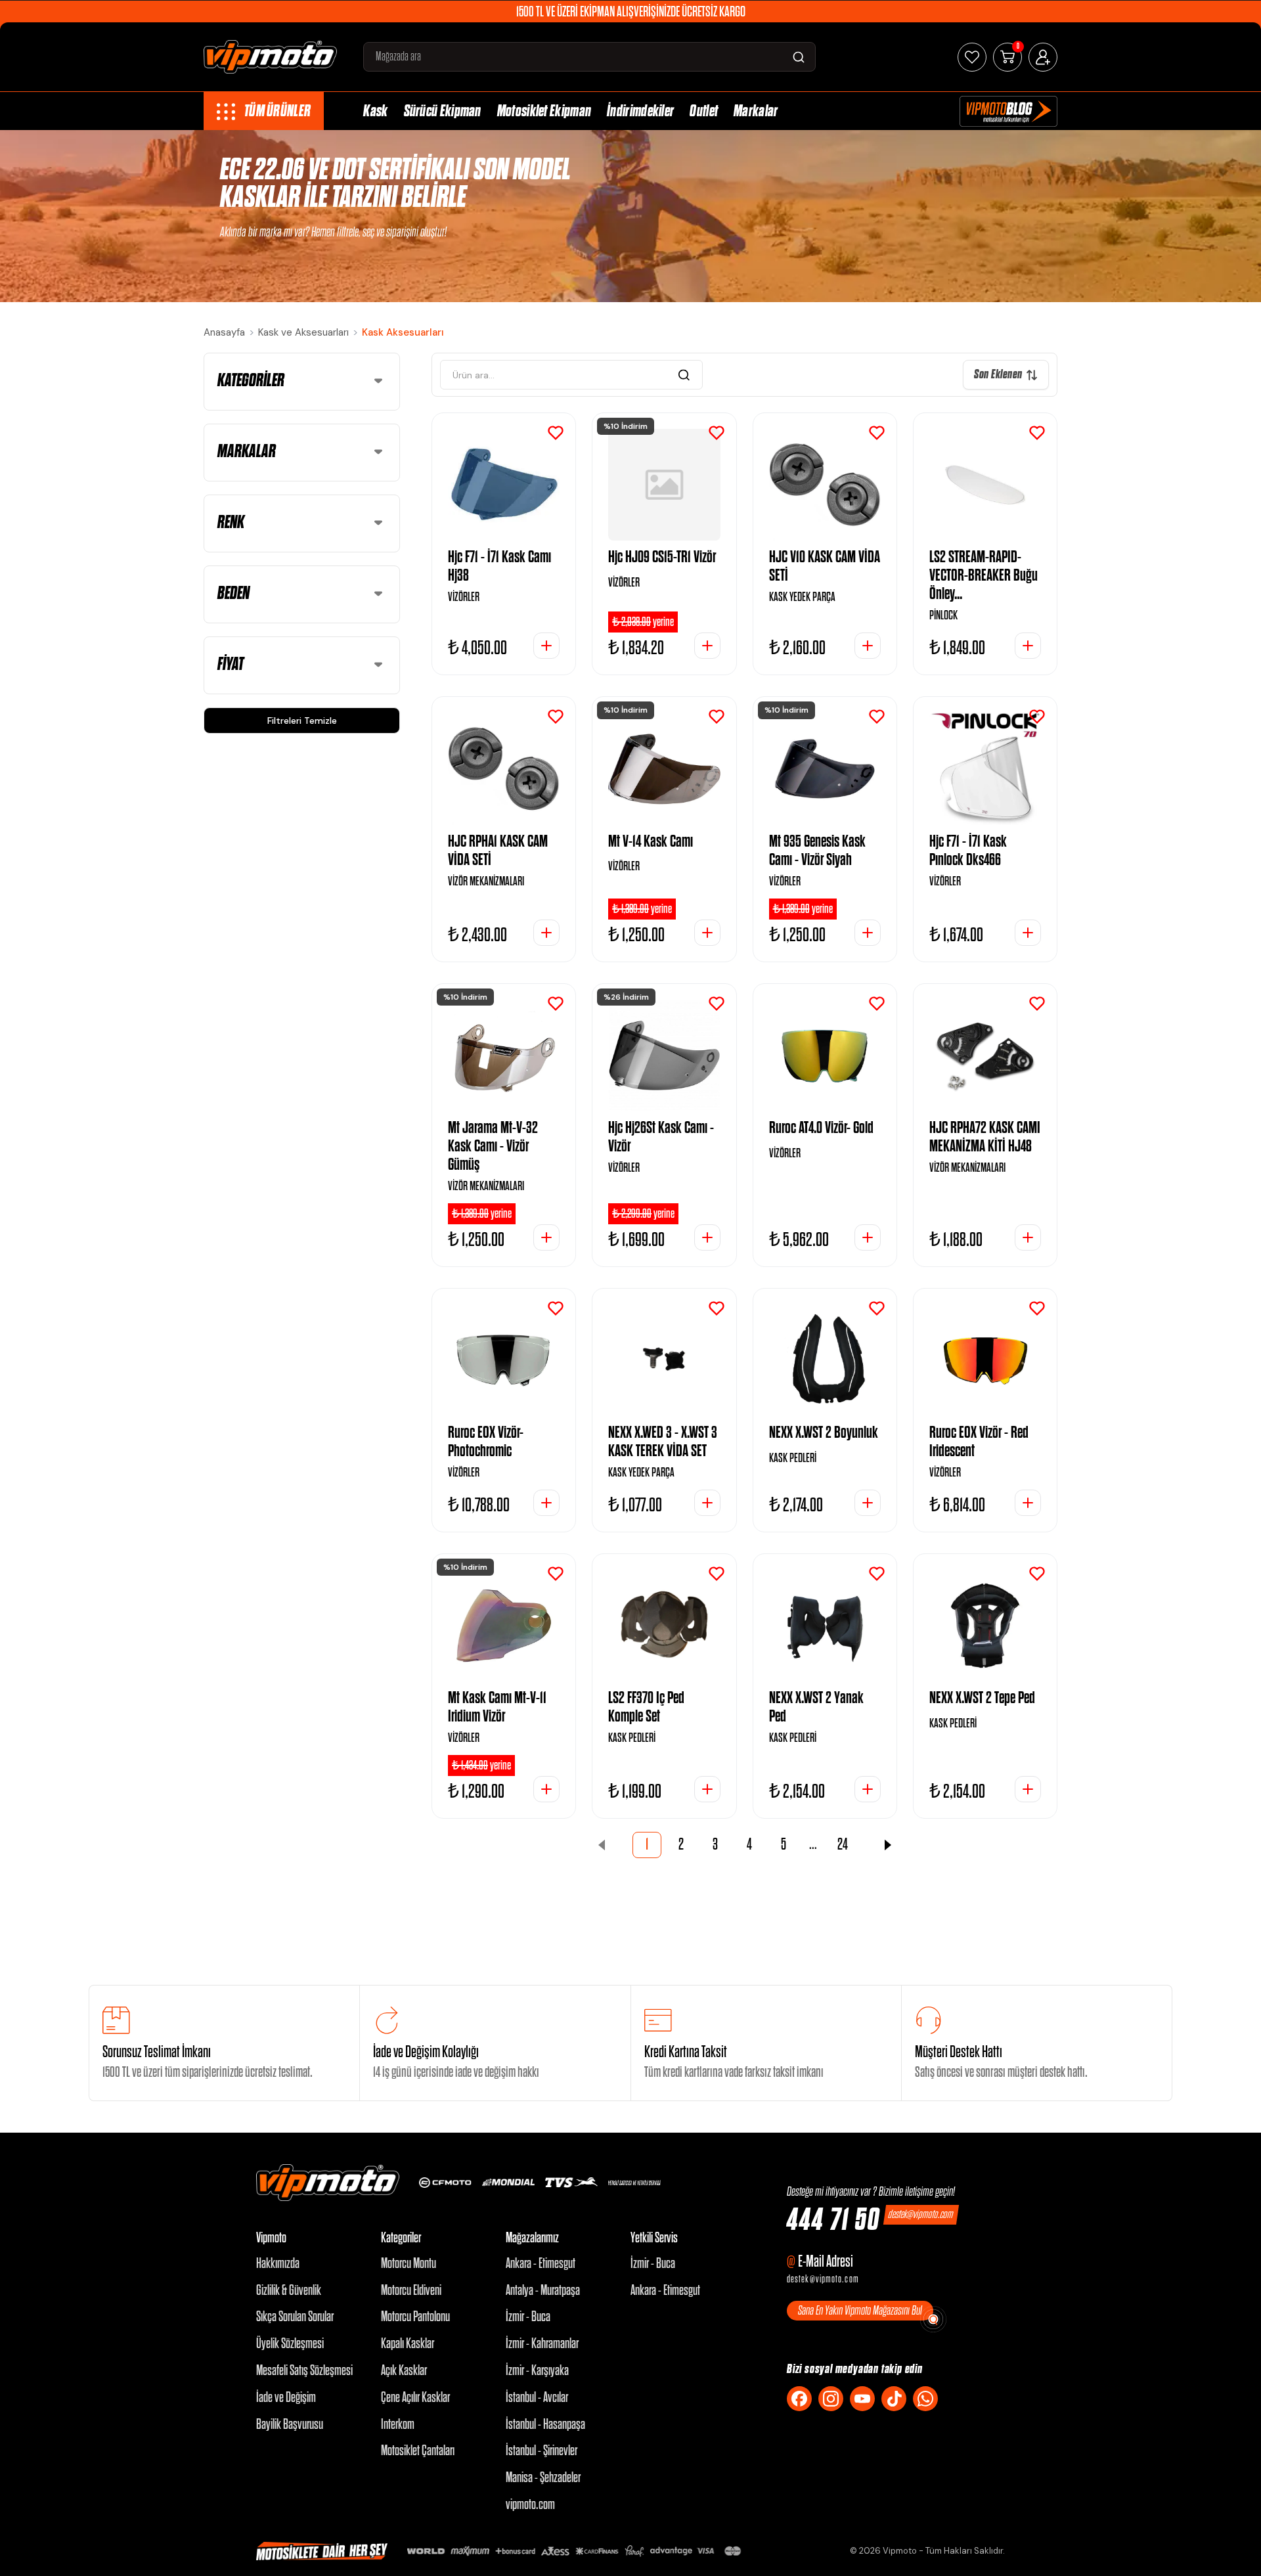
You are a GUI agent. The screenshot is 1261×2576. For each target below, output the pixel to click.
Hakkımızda (278, 2264)
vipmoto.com (530, 2505)
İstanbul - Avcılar (537, 2398)
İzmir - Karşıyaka (537, 2371)
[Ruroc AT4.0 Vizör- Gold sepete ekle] (868, 1237)
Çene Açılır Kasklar (415, 2398)
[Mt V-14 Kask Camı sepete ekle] (707, 933)
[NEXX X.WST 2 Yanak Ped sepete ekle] (868, 1789)
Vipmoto (271, 2238)
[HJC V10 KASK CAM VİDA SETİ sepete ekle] (868, 646)
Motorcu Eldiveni (411, 2291)
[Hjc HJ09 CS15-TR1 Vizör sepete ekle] (707, 646)
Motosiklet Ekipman (544, 111)
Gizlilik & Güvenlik (289, 2291)
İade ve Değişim (286, 2398)
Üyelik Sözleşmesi (290, 2344)
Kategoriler (401, 2238)
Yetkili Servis (654, 2238)
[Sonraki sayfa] (888, 1845)
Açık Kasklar (404, 2371)
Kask (375, 111)
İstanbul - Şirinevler (542, 2451)
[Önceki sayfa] (602, 1845)
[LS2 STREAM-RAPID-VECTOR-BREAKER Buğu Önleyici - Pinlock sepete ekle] (1028, 646)
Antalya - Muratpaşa (543, 2291)
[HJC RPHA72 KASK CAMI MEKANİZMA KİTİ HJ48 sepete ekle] (1028, 1237)
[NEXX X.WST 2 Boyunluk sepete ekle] (868, 1503)
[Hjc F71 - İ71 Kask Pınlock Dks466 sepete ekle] (1028, 933)
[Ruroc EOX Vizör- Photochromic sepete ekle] (546, 1503)
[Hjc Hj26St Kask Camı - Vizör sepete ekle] (707, 1237)
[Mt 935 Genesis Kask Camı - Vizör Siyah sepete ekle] (868, 933)
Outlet (704, 111)
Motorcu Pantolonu (415, 2317)
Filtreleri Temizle (302, 721)
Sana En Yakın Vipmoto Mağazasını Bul (860, 2311)
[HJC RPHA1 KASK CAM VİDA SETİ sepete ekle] (546, 933)
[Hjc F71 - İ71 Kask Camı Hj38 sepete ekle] (546, 646)
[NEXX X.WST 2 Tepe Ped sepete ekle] (1028, 1789)
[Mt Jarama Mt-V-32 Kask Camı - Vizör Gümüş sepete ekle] (546, 1237)
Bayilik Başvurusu (290, 2425)
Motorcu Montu (409, 2264)
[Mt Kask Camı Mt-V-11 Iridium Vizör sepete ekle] (546, 1789)
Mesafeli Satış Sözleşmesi (304, 2371)
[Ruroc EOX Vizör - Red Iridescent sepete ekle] (1028, 1503)
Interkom (398, 2425)
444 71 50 (833, 2221)
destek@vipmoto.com (921, 2214)
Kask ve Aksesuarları (303, 332)
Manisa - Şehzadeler (543, 2478)
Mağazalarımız (532, 2238)
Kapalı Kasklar (408, 2344)
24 (843, 1845)
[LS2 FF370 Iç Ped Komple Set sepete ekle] (707, 1789)
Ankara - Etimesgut (541, 2264)
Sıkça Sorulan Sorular (295, 2317)
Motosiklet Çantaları (418, 2451)
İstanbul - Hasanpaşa (545, 2425)
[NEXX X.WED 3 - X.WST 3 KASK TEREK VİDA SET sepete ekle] (707, 1503)
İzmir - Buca (528, 2317)
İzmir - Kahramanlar (542, 2344)
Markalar (756, 111)
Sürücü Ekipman (443, 111)
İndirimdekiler (640, 111)
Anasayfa (224, 332)
